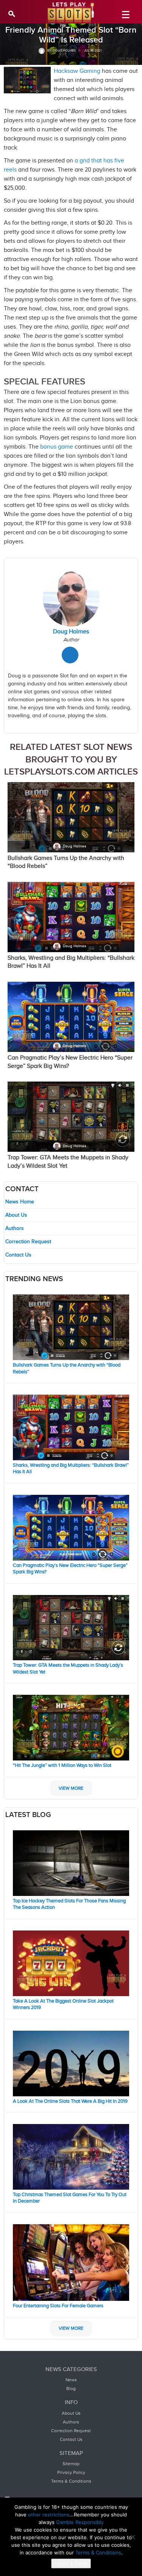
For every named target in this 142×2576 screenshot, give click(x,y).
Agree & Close (71, 2563)
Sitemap (71, 2464)
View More (71, 1788)
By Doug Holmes (61, 51)
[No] (133, 2537)
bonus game (57, 447)
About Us (16, 1215)
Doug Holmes (75, 846)
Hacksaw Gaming (77, 71)
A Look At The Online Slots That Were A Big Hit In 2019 (70, 2101)
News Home (20, 1202)
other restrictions (49, 2515)
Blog (71, 2389)
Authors (15, 1228)
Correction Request (28, 1242)
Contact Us (18, 1255)
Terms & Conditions (71, 2481)
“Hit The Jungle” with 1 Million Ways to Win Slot (62, 1765)
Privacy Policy (71, 2472)
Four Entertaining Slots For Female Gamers (58, 2306)
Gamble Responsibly (80, 2522)
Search (12, 13)
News (71, 2380)
